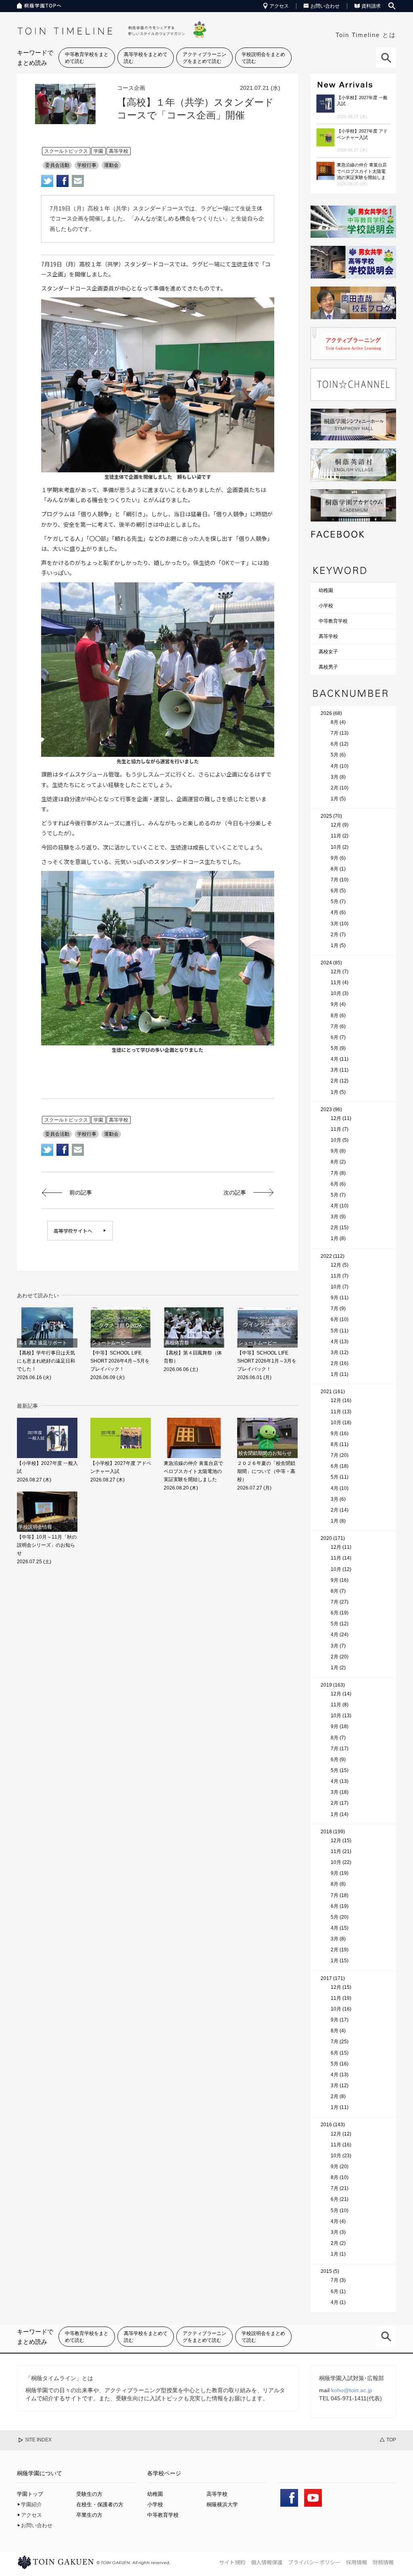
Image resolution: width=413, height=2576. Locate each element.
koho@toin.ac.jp (352, 2390)
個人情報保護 (267, 2562)
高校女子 (328, 652)
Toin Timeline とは (366, 35)
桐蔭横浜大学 (222, 2504)
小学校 (326, 606)
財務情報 (383, 2562)
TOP (391, 2440)
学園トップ (30, 2494)
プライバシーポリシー (314, 2562)
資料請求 (371, 6)
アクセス (279, 6)
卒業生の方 (89, 2515)
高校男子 (328, 667)
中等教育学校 (333, 621)
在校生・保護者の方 (100, 2504)
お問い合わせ (325, 6)
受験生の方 (89, 2494)
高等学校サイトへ (73, 1231)
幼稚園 (326, 590)
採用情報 (357, 2562)
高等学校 (328, 636)
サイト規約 (232, 2562)
